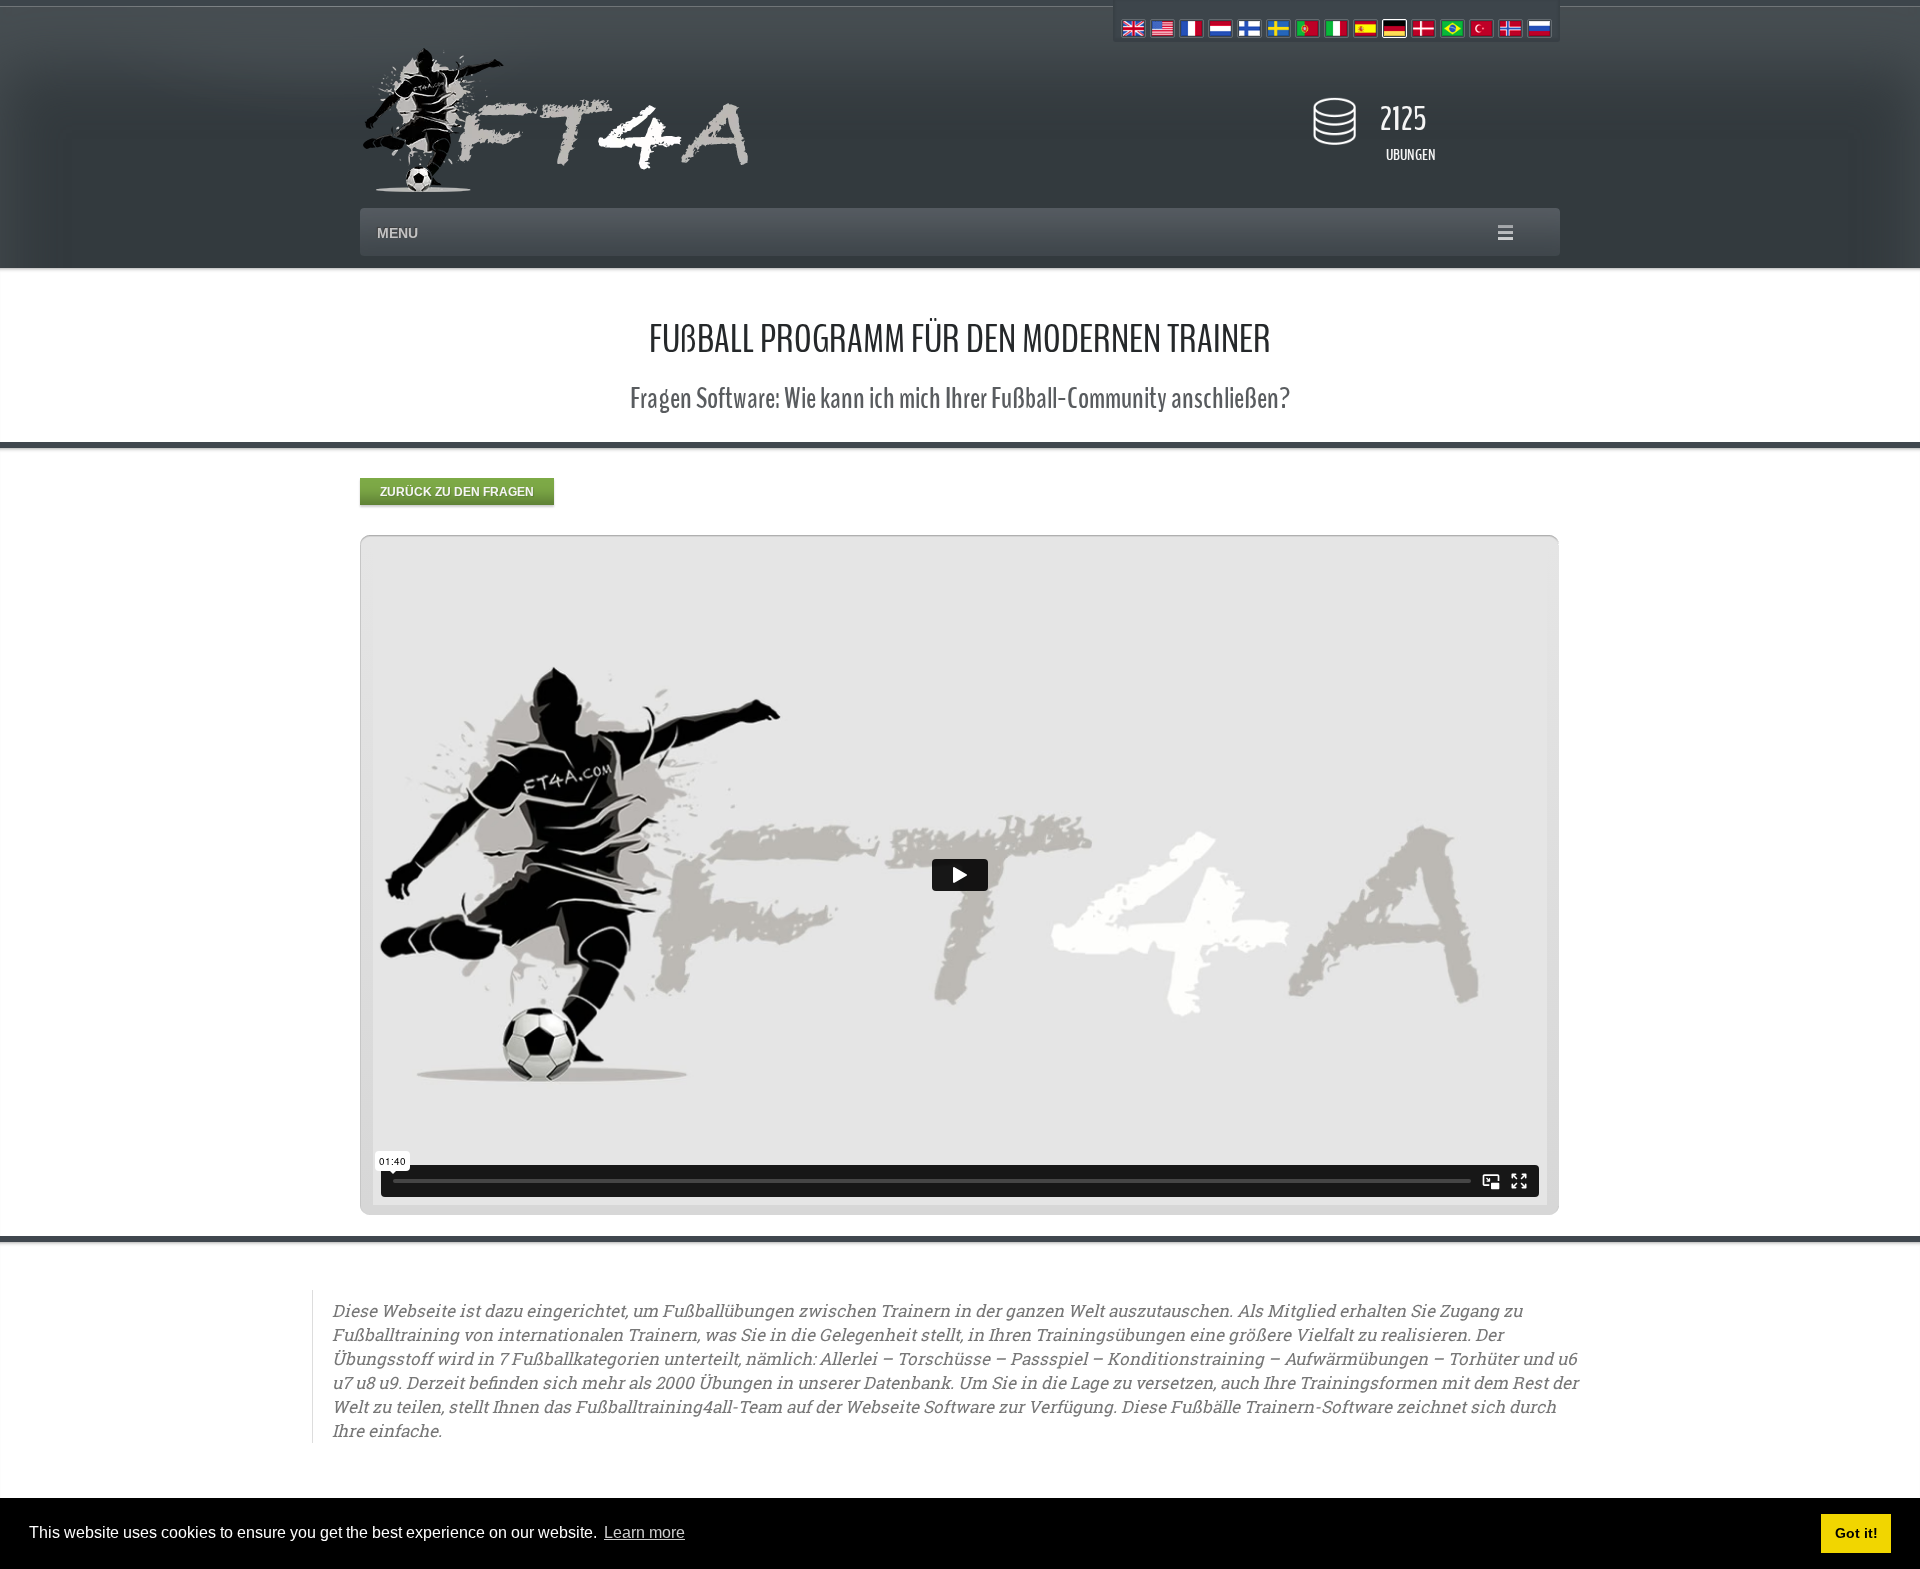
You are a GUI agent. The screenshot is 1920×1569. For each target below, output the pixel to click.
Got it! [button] (1856, 1533)
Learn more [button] (644, 1532)
